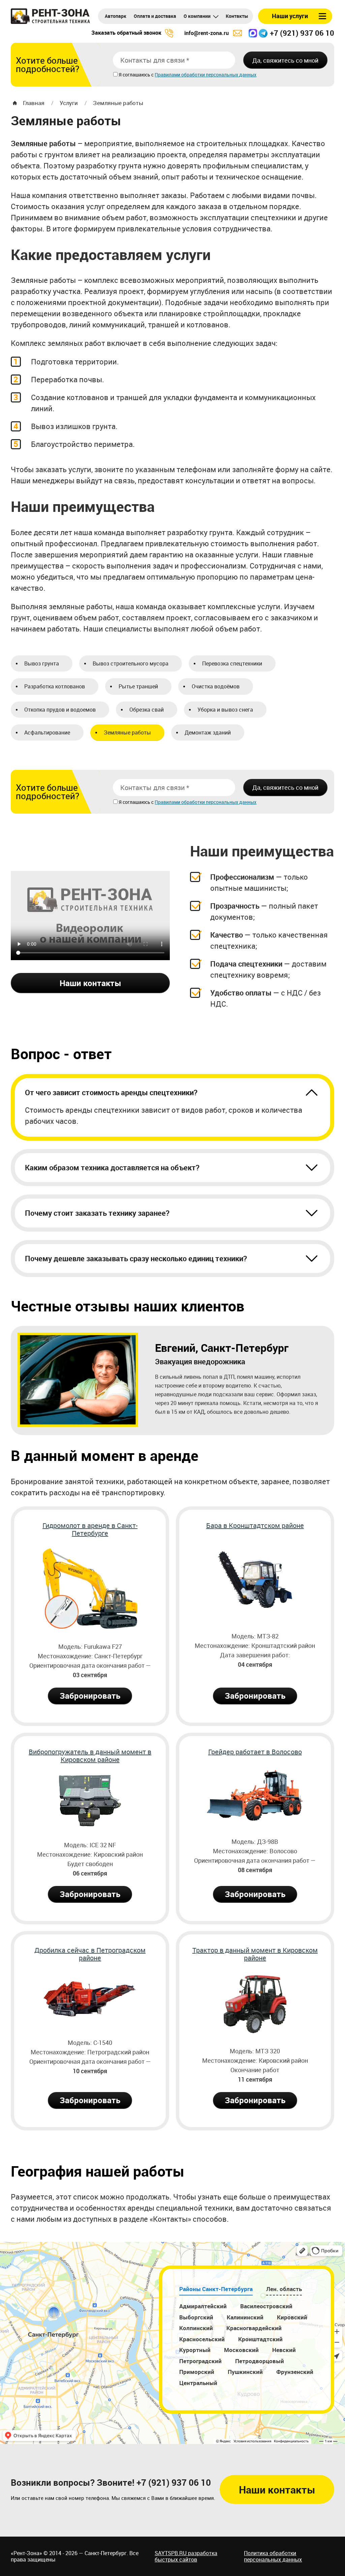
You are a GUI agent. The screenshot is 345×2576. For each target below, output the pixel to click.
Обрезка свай (147, 710)
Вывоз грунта (42, 663)
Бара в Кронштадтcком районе (255, 1526)
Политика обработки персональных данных (273, 2556)
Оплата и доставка (155, 16)
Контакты (237, 16)
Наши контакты (90, 983)
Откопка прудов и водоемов (60, 710)
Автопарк (116, 16)
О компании (197, 16)
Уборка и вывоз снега (225, 710)
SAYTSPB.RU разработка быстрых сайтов (186, 2556)
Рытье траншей (138, 686)
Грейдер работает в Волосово (255, 1752)
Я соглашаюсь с (137, 75)
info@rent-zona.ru (207, 33)
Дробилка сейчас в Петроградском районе (90, 1954)
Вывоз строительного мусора (131, 663)
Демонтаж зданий (208, 732)
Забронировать (90, 1696)
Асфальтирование (47, 732)
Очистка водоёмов (216, 686)
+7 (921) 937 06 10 (302, 33)
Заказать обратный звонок (126, 33)
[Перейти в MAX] (253, 33)
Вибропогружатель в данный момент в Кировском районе (90, 1756)
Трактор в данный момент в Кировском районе (255, 1954)
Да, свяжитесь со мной (285, 60)
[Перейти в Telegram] (263, 33)
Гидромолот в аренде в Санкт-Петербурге (90, 1530)
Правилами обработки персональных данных (206, 75)
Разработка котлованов (55, 686)
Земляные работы (118, 103)
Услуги (69, 103)
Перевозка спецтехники (232, 663)
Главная (34, 103)
